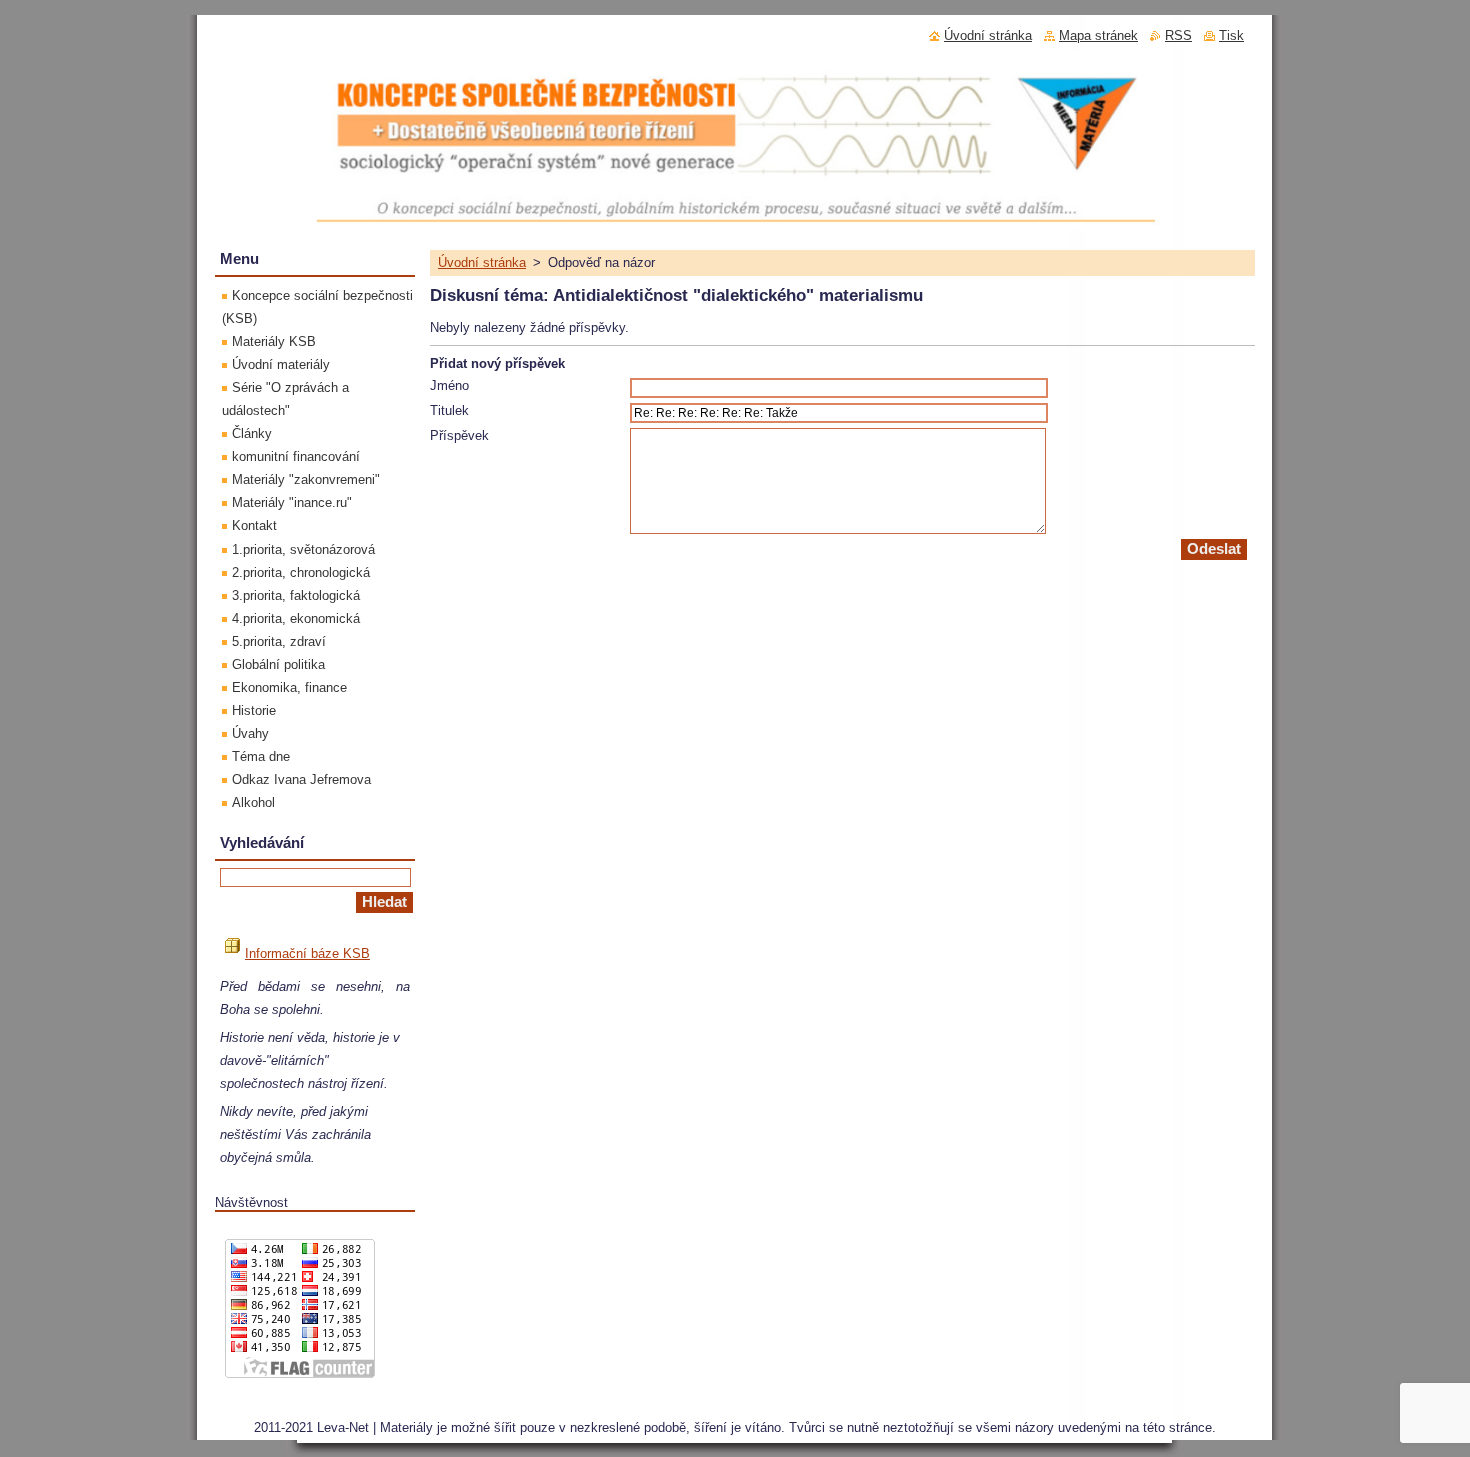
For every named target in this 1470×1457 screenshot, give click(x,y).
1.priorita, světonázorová (303, 549)
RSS (1178, 35)
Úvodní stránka (482, 262)
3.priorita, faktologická (296, 595)
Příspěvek (459, 435)
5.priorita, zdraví (279, 641)
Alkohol (253, 802)
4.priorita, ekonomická (296, 618)
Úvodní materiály (281, 364)
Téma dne (261, 756)
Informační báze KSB (307, 953)
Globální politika (278, 664)
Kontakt (254, 525)
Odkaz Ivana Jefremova (301, 779)
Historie (254, 710)
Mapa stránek (1098, 35)
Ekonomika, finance (289, 687)
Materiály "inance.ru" (292, 502)
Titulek (449, 410)
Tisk (1231, 35)
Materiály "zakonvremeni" (306, 479)
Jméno (449, 385)
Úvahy (250, 733)
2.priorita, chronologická (301, 572)
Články (252, 433)
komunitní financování (296, 456)
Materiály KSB (274, 341)
